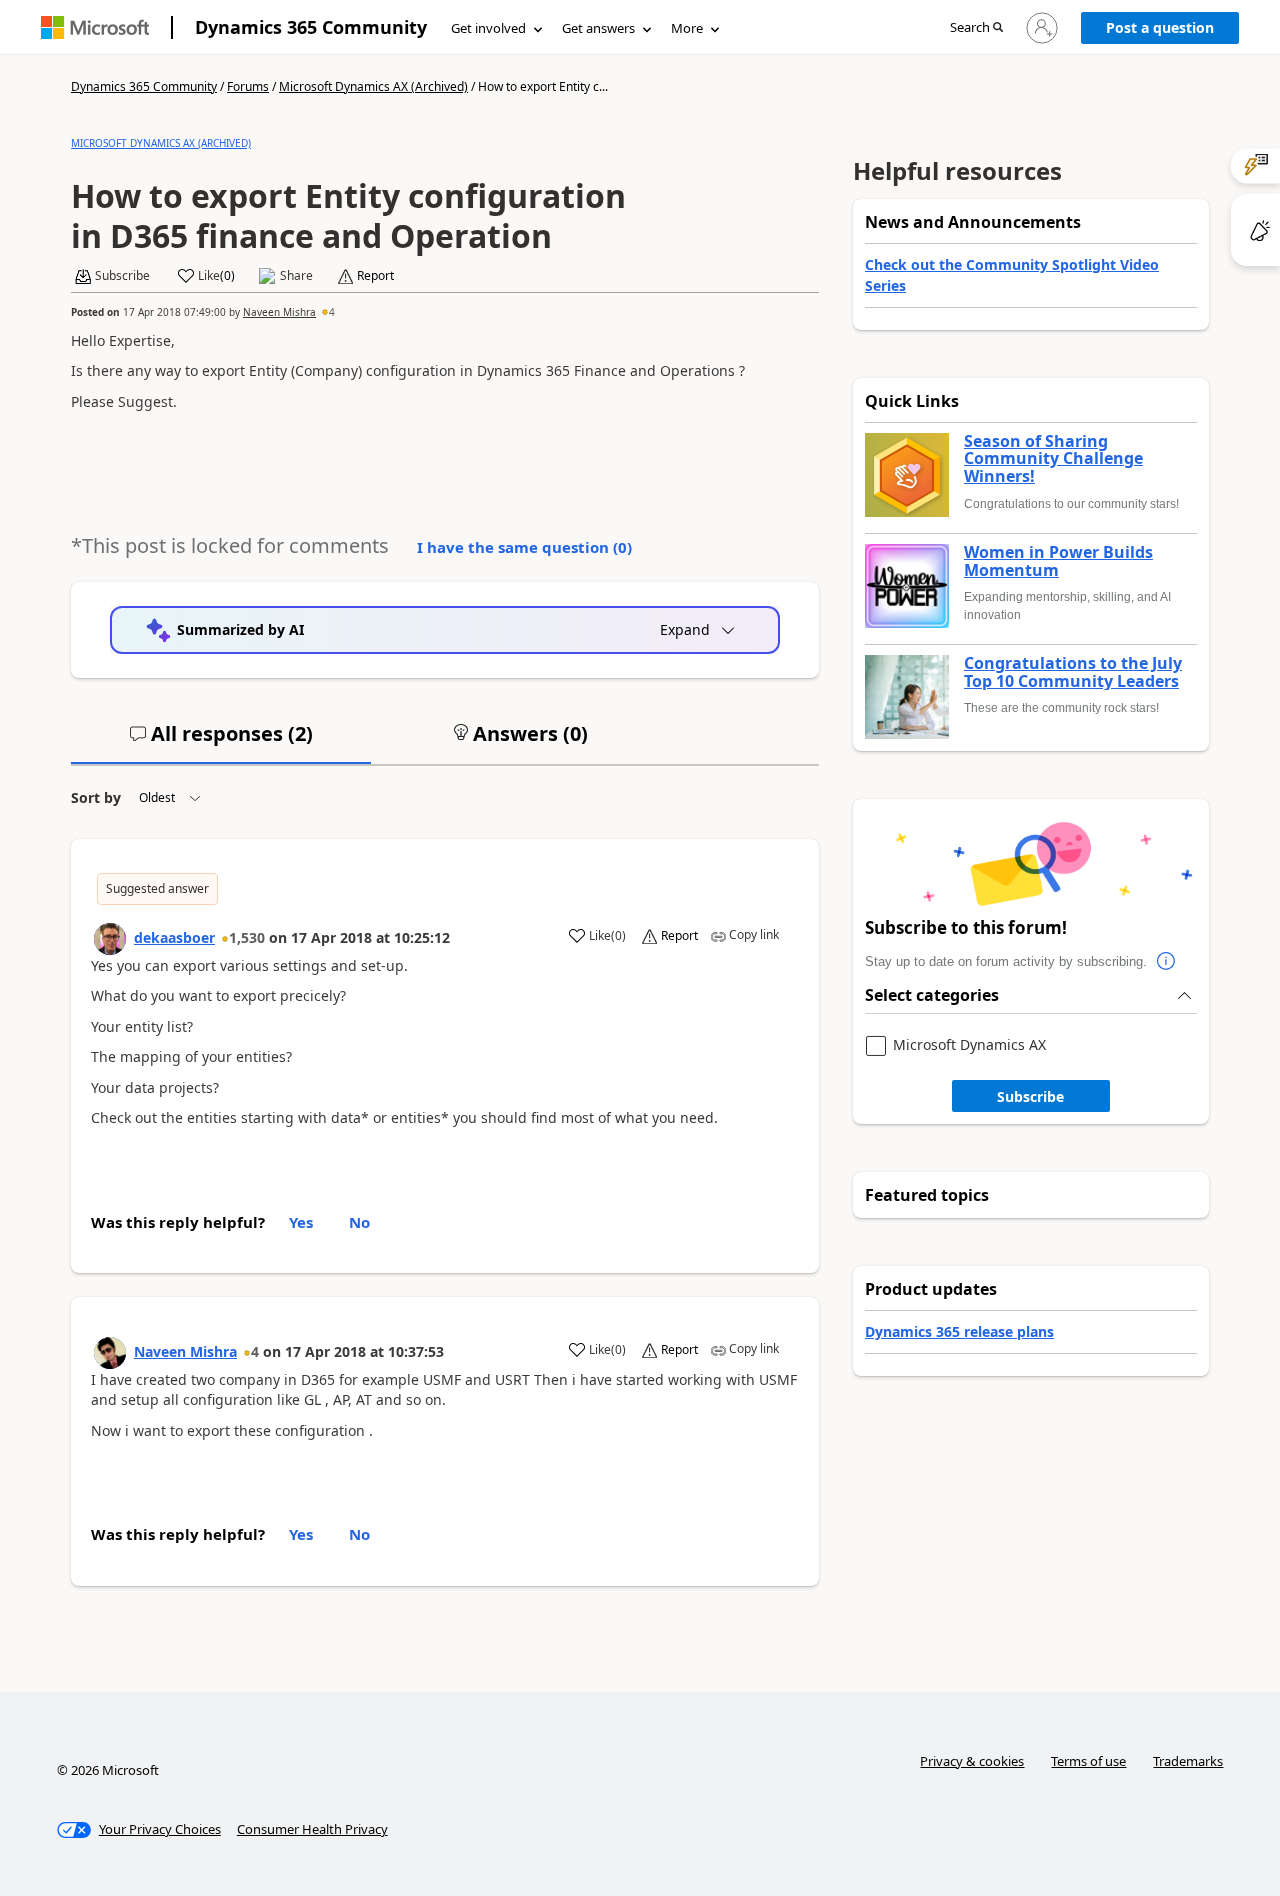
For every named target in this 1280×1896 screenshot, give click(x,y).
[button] (976, 28)
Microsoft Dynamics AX (969, 1045)
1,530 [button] (247, 937)
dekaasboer (174, 937)
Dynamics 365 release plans (959, 1331)
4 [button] (332, 312)
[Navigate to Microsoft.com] (95, 27)
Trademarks (1188, 1761)
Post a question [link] (1160, 27)
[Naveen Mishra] (110, 1353)
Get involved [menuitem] (488, 28)
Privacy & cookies (972, 1761)
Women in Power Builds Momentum (1058, 561)
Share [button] (296, 276)
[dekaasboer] (110, 939)
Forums (248, 86)
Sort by (96, 797)
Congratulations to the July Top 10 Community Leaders (1073, 672)
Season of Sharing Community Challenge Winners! (1053, 459)
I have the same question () (524, 547)
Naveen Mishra (279, 312)
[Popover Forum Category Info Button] (1167, 962)
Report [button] (375, 276)
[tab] (221, 742)
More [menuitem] (687, 28)
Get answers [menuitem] (598, 28)
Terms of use (1088, 1761)
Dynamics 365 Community (311, 27)
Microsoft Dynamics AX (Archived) (373, 86)
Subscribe (1030, 1096)
